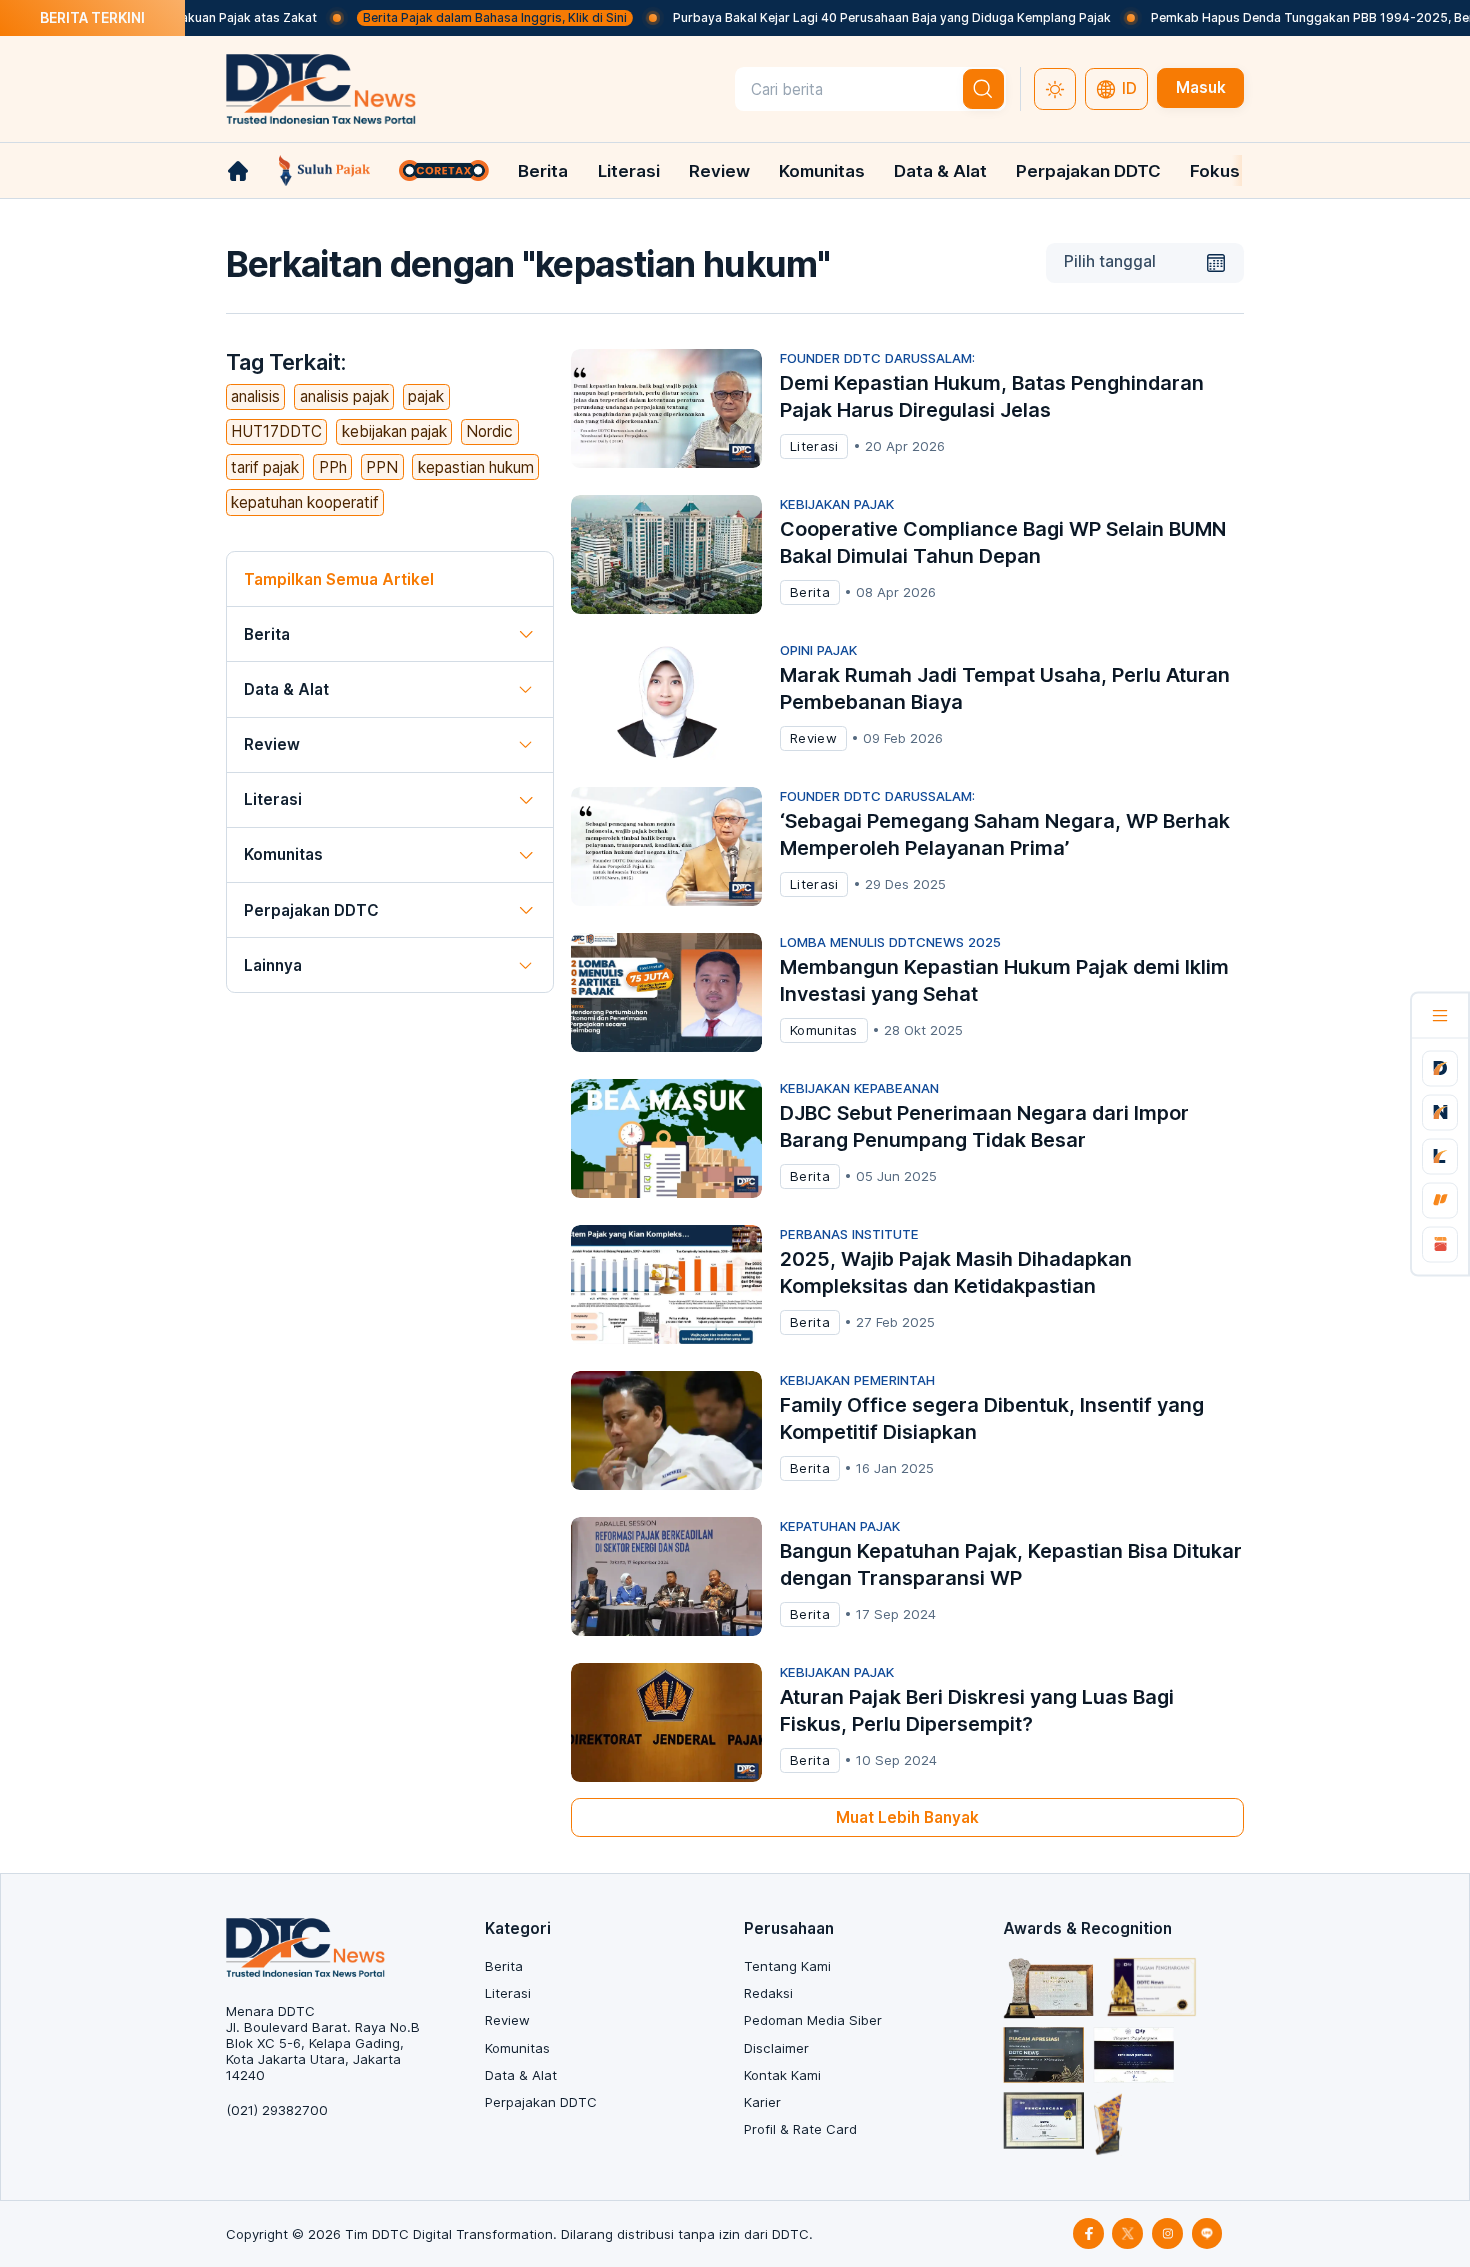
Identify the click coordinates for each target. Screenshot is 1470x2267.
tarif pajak (265, 467)
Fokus (1215, 171)
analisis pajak (344, 396)
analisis (255, 396)
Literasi (629, 171)
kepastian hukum (476, 467)
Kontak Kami (782, 2075)
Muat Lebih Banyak (907, 1817)
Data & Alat (940, 171)
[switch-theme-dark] (1055, 89)
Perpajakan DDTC (1088, 171)
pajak (426, 396)
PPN (382, 467)
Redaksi (768, 1993)
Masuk (1201, 87)
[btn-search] (984, 89)
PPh (333, 467)
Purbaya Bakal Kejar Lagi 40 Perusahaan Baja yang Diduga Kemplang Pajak (841, 17)
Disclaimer (776, 2048)
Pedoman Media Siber (813, 2020)
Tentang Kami (787, 1966)
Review (719, 171)
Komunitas (822, 171)
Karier (762, 2102)
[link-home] (238, 171)
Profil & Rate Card (800, 2129)
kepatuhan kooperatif (305, 502)
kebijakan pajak (394, 431)
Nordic (489, 431)
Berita (543, 171)
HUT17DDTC (276, 431)
